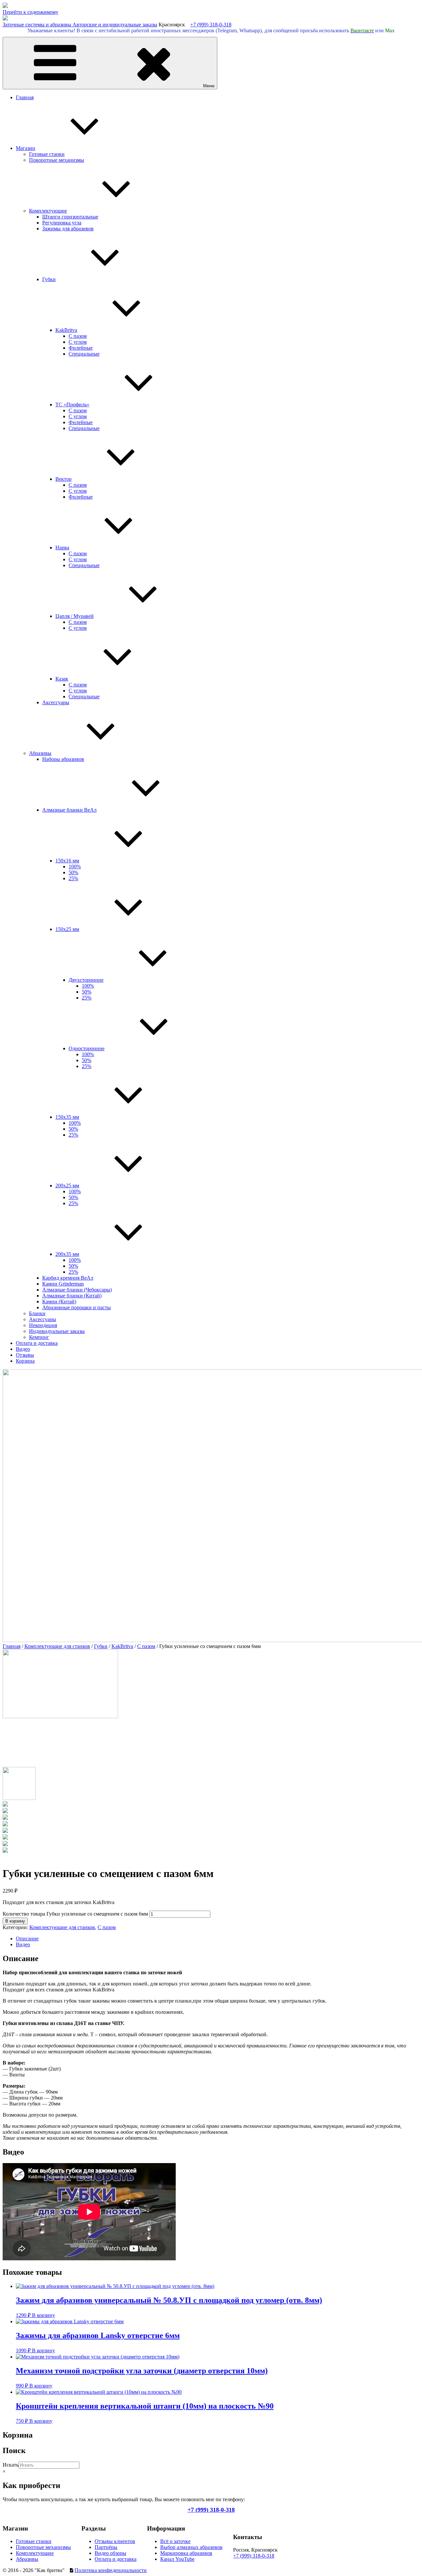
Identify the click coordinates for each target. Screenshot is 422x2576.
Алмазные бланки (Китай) (72, 1296)
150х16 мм (67, 861)
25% (73, 878)
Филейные (81, 348)
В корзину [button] (44, 2315)
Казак (62, 679)
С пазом (78, 336)
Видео (23, 1349)
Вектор (63, 479)
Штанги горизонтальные (70, 217)
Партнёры (106, 2547)
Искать (11, 2465)
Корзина (25, 1361)
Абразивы (40, 753)
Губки (49, 279)
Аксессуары (56, 702)
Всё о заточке (175, 2541)
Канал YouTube (177, 2559)
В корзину (15, 1921)
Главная (25, 97)
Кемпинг (39, 1337)
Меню (209, 86)
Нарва (62, 548)
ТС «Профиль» (72, 405)
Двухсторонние (86, 980)
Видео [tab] (23, 1944)
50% (73, 872)
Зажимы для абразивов (68, 229)
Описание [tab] (27, 1939)
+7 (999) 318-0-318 (211, 25)
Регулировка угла (62, 223)
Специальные (84, 354)
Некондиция (43, 1325)
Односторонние (87, 1048)
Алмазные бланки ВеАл (69, 810)
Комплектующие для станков (57, 1646)
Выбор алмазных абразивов (191, 2547)
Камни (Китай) (59, 1302)
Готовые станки (47, 154)
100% (75, 867)
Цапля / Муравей (75, 616)
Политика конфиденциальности (111, 2570)
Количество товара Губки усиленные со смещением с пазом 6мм (75, 1914)
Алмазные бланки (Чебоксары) (77, 1290)
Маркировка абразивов (186, 2553)
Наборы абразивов (63, 759)
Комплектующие (48, 211)
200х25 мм (67, 1186)
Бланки (37, 1313)
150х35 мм (67, 1117)
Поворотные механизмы (57, 160)
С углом (78, 342)
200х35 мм (67, 1254)
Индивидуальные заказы (57, 1331)
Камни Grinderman (63, 1284)
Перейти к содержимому (30, 12)
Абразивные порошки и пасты (76, 1307)
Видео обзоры (110, 2553)
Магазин (26, 148)
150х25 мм (67, 929)
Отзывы (25, 1355)
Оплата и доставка (37, 1343)
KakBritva (66, 330)
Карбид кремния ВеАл (68, 1278)
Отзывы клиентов (115, 2541)
